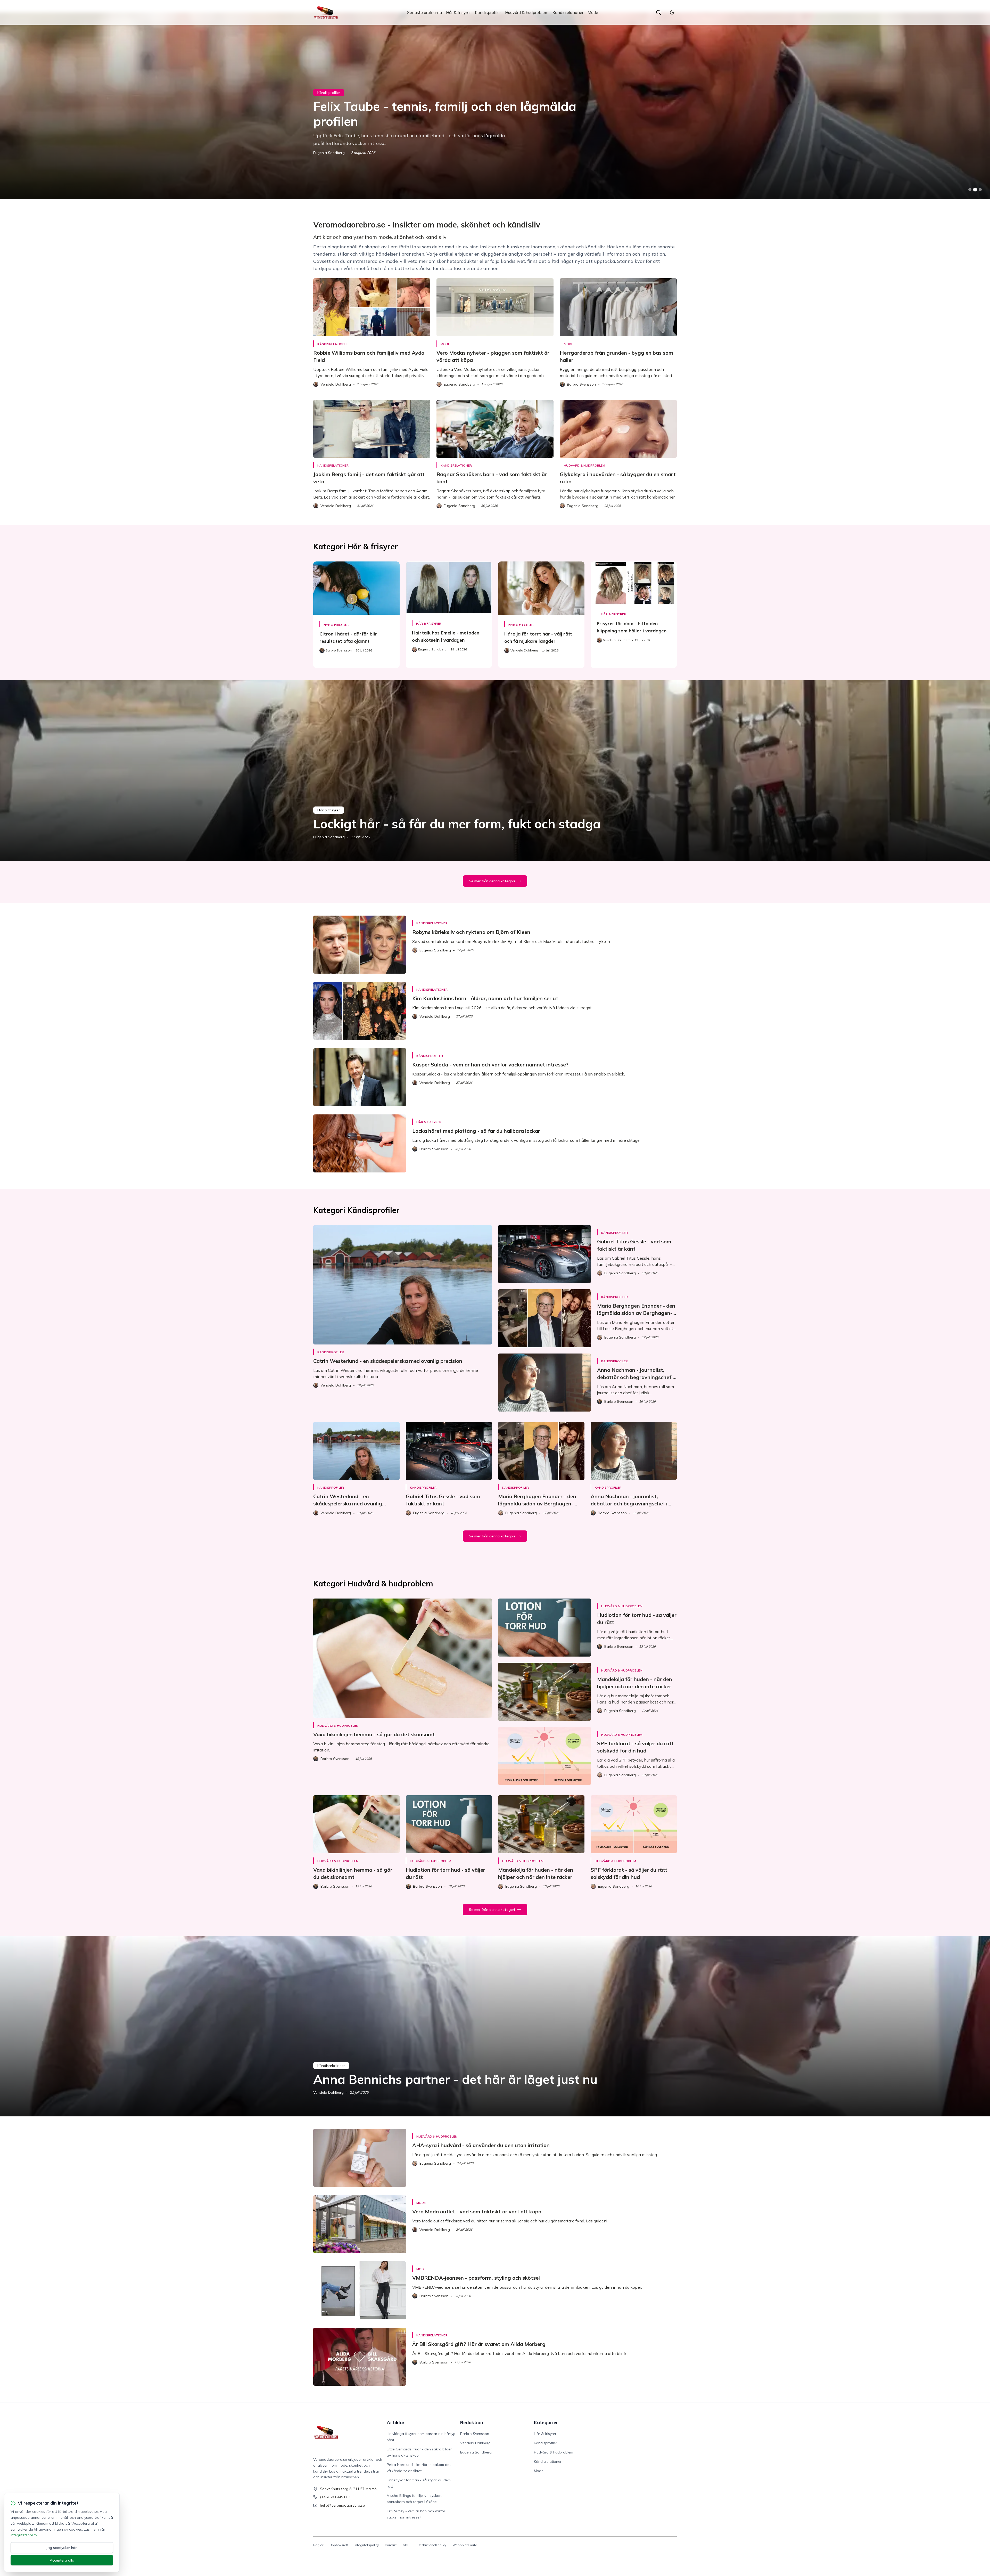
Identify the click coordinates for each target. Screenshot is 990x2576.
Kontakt (391, 2545)
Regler (318, 2545)
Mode (593, 12)
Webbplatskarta (465, 2545)
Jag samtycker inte (62, 2548)
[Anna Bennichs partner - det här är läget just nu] (495, 2026)
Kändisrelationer (568, 12)
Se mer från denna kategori (492, 881)
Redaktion (472, 2422)
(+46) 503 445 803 (335, 2497)
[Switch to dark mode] (672, 12)
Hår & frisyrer (458, 12)
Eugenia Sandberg (329, 837)
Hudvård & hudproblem (527, 12)
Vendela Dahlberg (328, 2092)
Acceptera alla (62, 2560)
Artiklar (396, 2422)
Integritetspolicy (367, 2545)
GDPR (407, 2545)
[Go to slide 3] (980, 190)
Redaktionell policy (432, 2545)
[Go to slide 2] (975, 190)
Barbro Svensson (328, 153)
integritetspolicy (24, 2535)
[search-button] (658, 12)
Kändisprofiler (488, 12)
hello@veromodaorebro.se (342, 2505)
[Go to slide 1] (970, 190)
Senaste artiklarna (424, 12)
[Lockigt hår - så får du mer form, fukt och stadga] (495, 771)
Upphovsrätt (339, 2545)
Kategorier (546, 2422)
